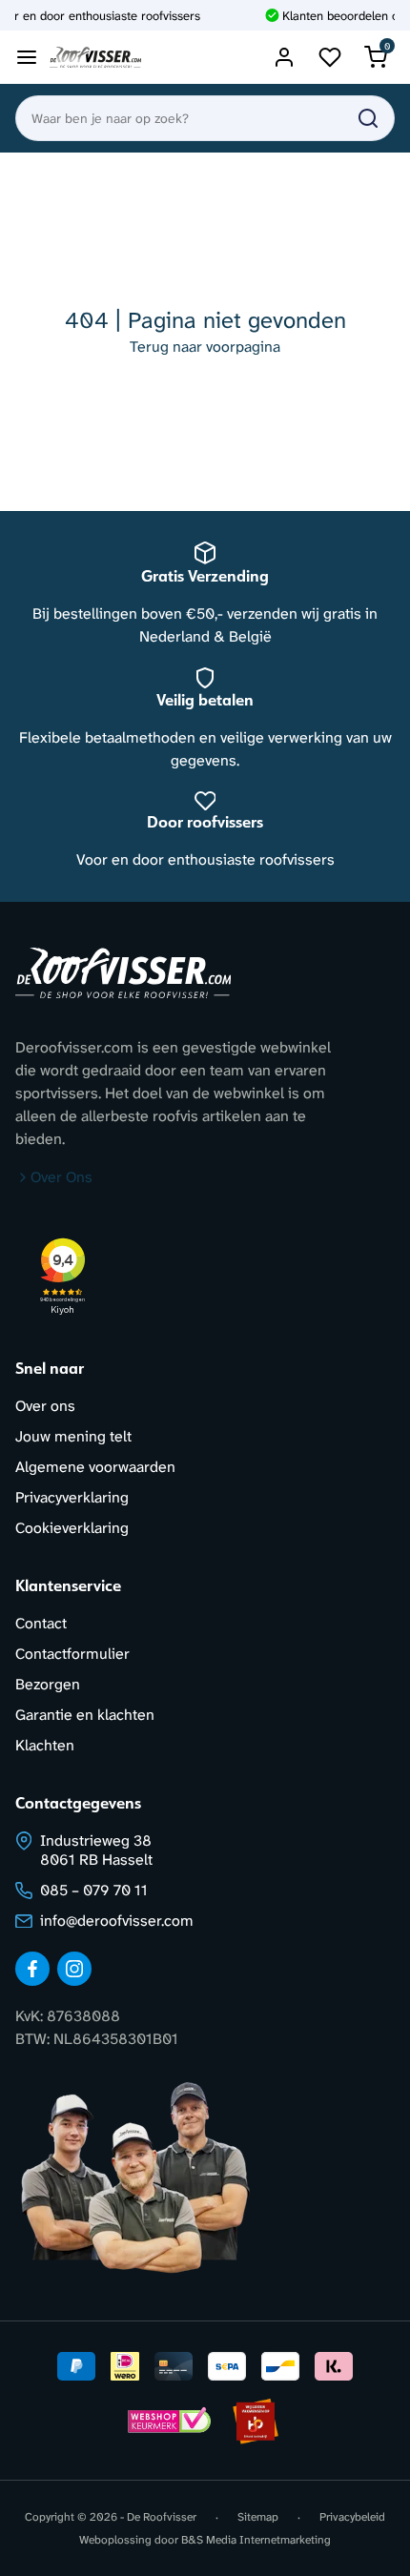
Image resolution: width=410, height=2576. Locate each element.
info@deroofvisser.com (117, 1921)
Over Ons (61, 1177)
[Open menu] (27, 57)
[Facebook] (32, 1969)
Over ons (45, 1406)
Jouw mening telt (73, 1436)
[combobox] (205, 118)
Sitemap (258, 2517)
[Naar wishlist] (330, 57)
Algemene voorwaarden (95, 1467)
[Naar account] (284, 57)
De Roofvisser (162, 2517)
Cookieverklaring (72, 1528)
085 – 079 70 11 (94, 1890)
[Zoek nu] (368, 118)
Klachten (45, 1745)
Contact (41, 1623)
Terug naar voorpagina (205, 347)
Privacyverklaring (72, 1497)
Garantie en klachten (85, 1715)
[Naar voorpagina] (95, 58)
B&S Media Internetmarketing (256, 2540)
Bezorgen (48, 1684)
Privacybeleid (352, 2517)
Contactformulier (72, 1654)
